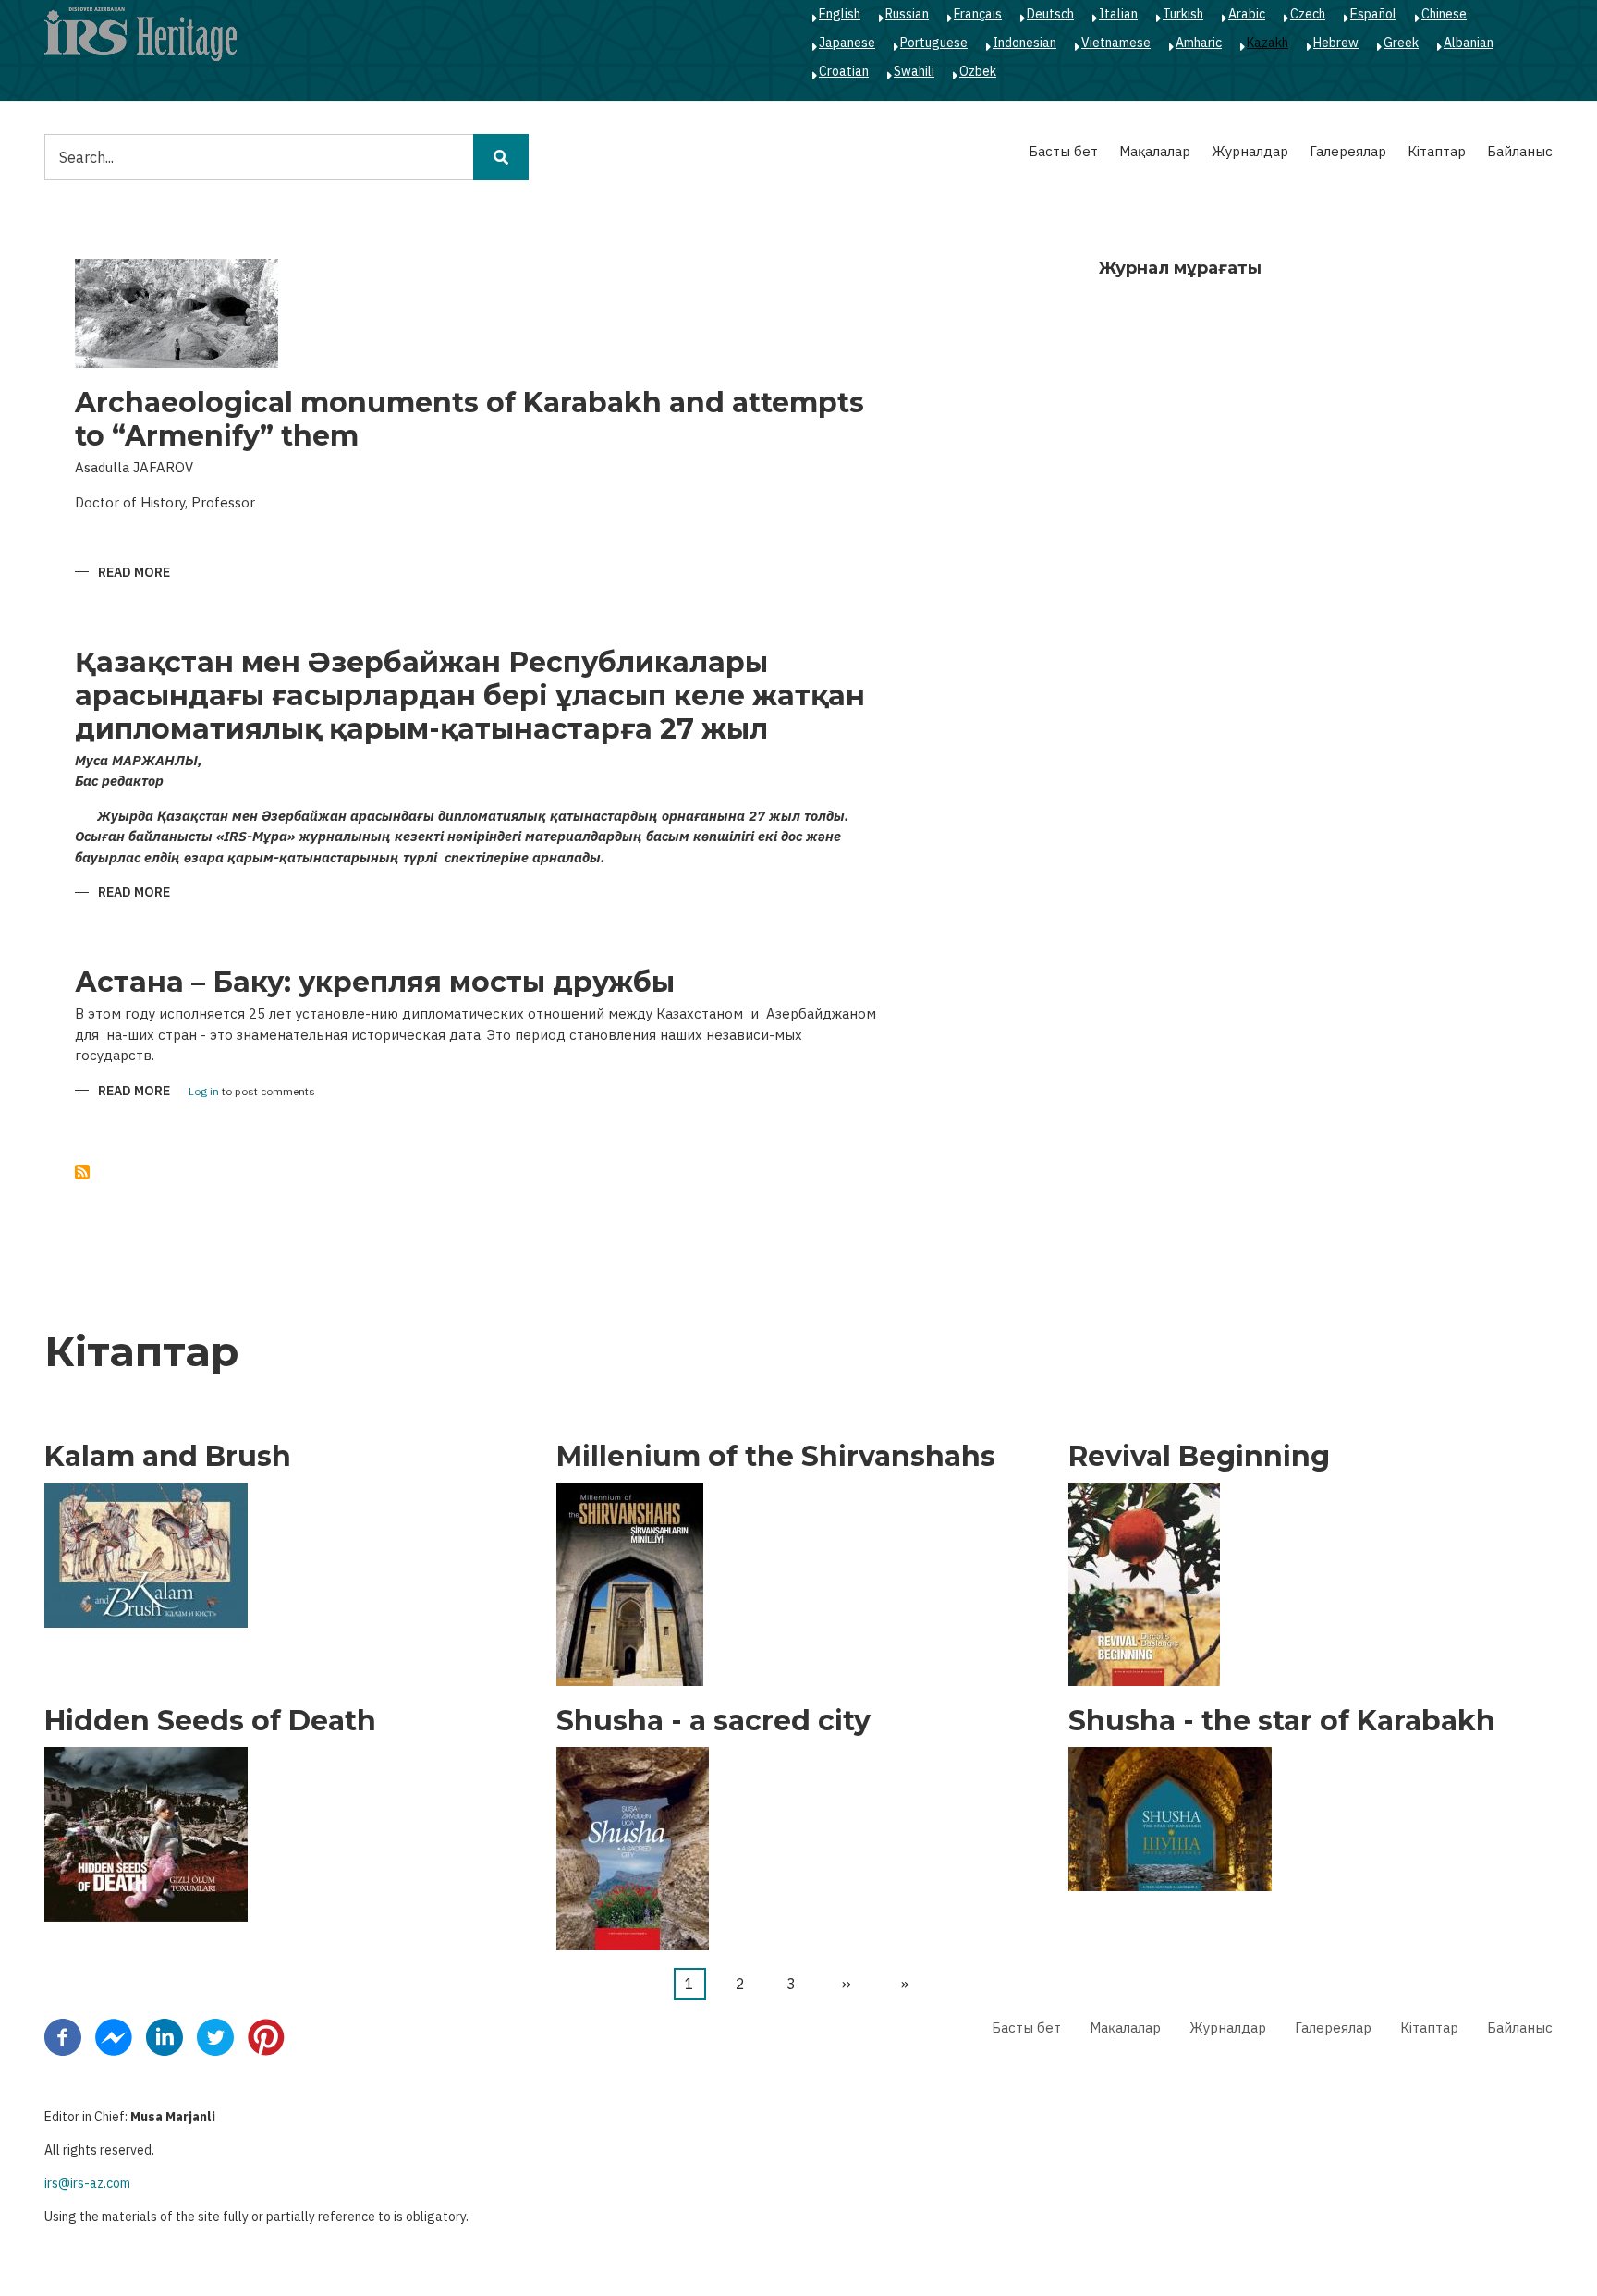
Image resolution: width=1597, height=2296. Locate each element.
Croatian (844, 71)
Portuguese (934, 43)
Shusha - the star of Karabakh (1282, 1721)
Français (978, 14)
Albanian (1469, 43)
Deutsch (1050, 14)
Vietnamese (1116, 43)
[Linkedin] (165, 2036)
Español (1373, 14)
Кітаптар (1437, 151)
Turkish (1183, 14)
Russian (907, 14)
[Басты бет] (140, 33)
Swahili (914, 71)
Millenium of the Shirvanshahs (776, 1457)
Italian (1118, 14)
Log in (204, 1092)
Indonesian (1024, 43)
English (840, 14)
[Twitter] (215, 2036)
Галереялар (1348, 151)
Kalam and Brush (168, 1457)
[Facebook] (63, 2036)
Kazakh (1268, 43)
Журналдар (1250, 151)
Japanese (847, 43)
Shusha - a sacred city (713, 1721)
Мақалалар (1155, 151)
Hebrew (1336, 43)
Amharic (1199, 43)
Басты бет (1063, 151)
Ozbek (978, 71)
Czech (1308, 14)
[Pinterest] (266, 2036)
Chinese (1444, 14)
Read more (134, 574)
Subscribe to (82, 1172)
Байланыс (1520, 151)
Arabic (1247, 14)
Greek (1401, 43)
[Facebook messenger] (114, 2036)
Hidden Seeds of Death (210, 1721)
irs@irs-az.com (87, 2183)
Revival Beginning (1199, 1457)
